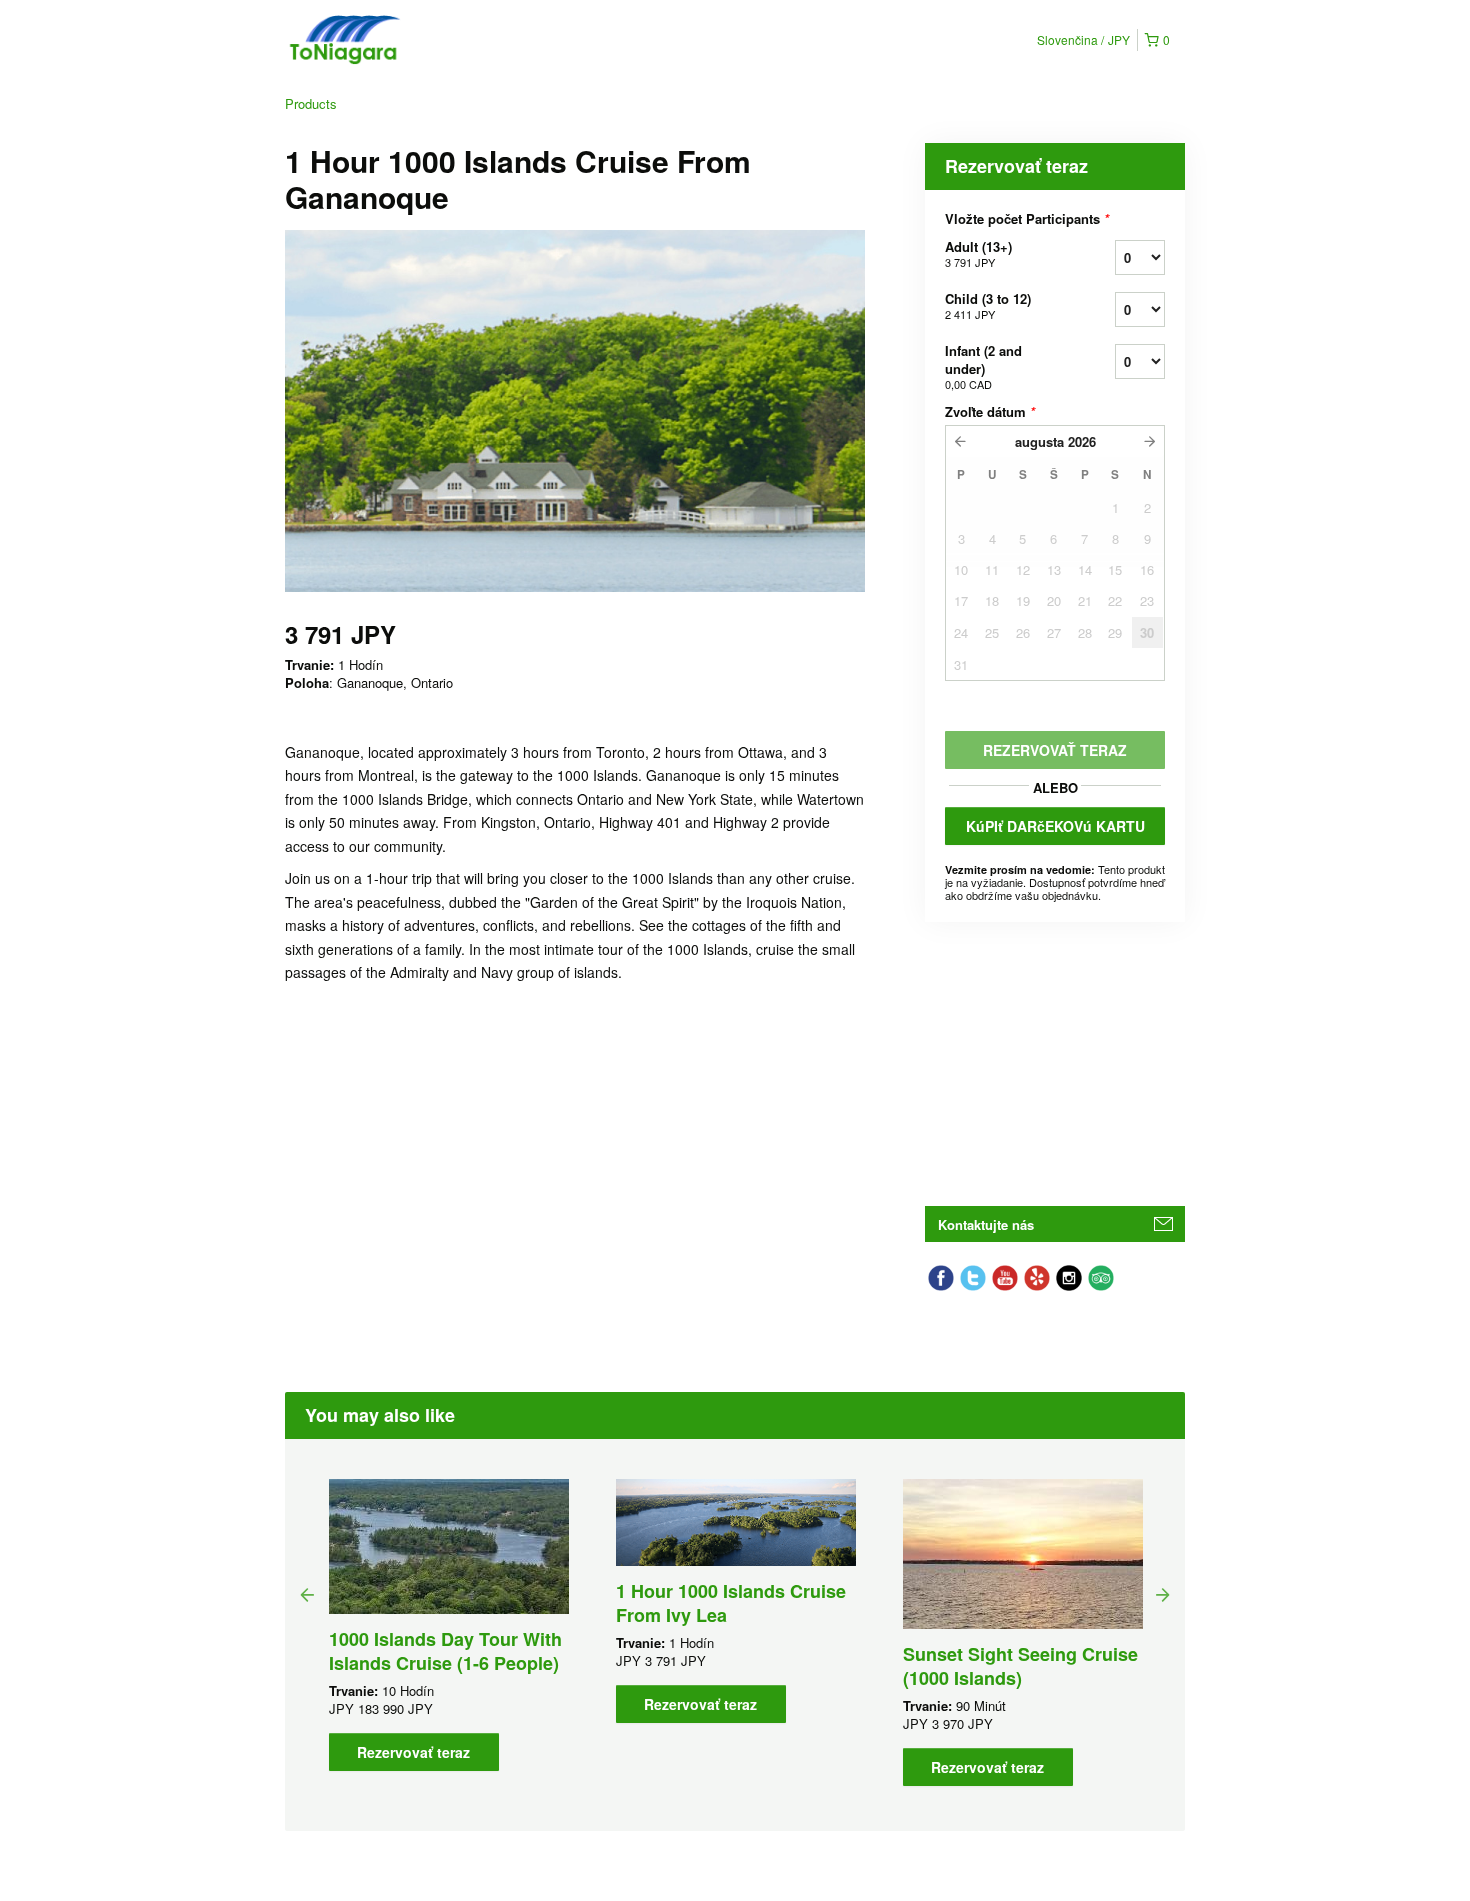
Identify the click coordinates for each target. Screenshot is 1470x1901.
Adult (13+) (978, 253)
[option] (448, 1625)
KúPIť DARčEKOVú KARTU (1055, 826)
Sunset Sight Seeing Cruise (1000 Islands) (1020, 1666)
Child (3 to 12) (988, 305)
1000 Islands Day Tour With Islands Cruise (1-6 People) (445, 1651)
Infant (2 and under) (983, 366)
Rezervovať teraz (413, 1752)
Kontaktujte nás (986, 1224)
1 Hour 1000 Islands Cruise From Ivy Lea (731, 1603)
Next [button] (1163, 1594)
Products (311, 103)
